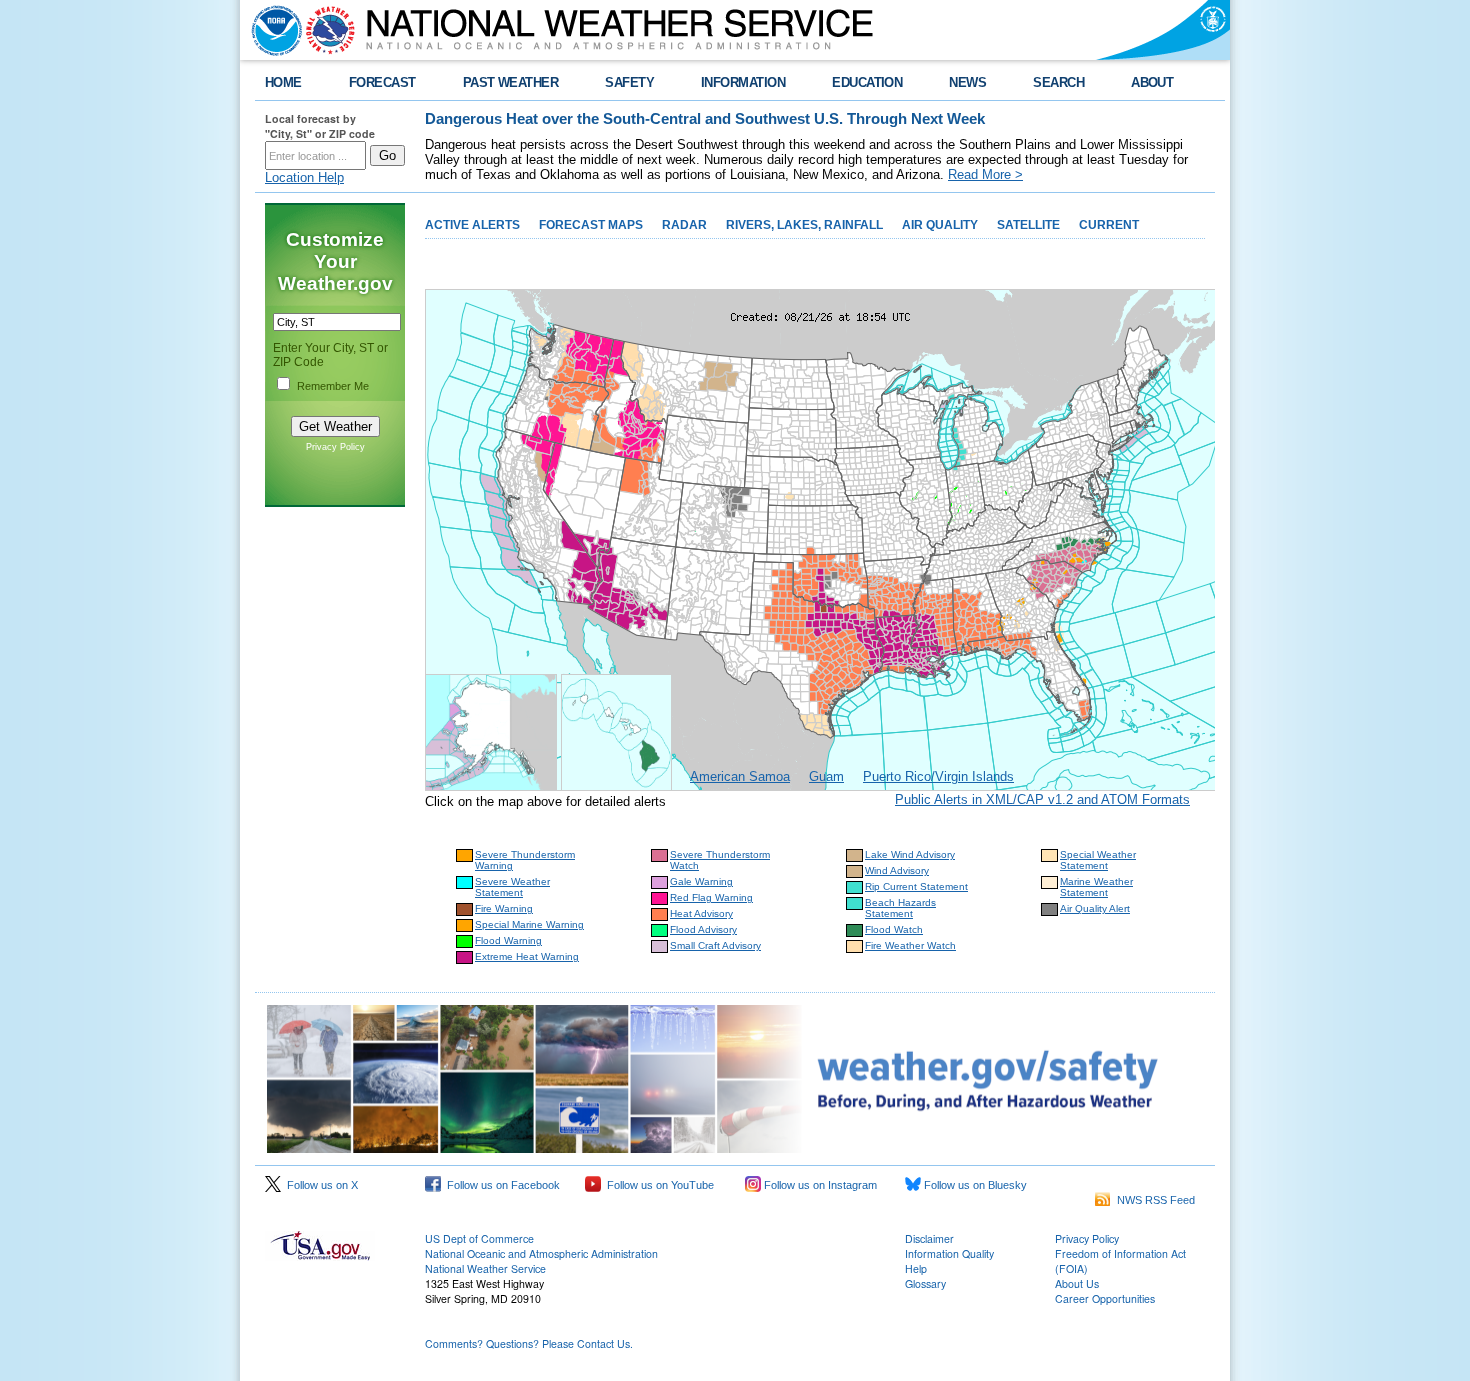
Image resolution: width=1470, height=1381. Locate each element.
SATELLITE (1028, 225)
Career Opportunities (1105, 1298)
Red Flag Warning (711, 897)
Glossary (925, 1283)
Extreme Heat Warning (527, 956)
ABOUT (1152, 82)
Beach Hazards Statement (900, 908)
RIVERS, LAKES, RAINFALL (804, 225)
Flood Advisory (703, 929)
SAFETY (629, 82)
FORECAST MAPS (591, 225)
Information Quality (949, 1253)
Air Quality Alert (1095, 908)
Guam (826, 776)
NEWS (967, 82)
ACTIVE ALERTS (472, 225)
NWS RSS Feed (1153, 1200)
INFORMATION (743, 82)
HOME (283, 82)
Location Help (304, 177)
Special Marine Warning (529, 924)
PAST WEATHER (511, 82)
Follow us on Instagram (819, 1185)
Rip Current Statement (916, 886)
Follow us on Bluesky (974, 1185)
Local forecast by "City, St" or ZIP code (320, 126)
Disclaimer (929, 1238)
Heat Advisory (701, 913)
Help (916, 1268)
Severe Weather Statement (512, 887)
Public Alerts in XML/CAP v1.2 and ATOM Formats (1042, 799)
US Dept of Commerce (479, 1238)
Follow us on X (319, 1185)
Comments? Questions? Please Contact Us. (529, 1343)
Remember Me (333, 386)
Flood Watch (894, 929)
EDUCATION (867, 82)
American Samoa (740, 776)
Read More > (985, 174)
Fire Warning (504, 908)
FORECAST (382, 82)
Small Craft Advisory (715, 945)
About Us (1077, 1283)
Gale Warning (701, 881)
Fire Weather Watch (910, 945)
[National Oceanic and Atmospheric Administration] (272, 30)
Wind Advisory (897, 870)
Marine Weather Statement (1096, 887)
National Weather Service (485, 1268)
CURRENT (1109, 225)
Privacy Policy (335, 447)
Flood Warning (508, 940)
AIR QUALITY (940, 225)
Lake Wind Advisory (910, 854)
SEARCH (1058, 82)
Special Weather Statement (1098, 860)
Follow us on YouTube (657, 1185)
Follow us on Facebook (500, 1185)
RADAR (684, 225)
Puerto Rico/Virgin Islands (938, 776)
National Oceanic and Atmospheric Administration (541, 1253)
